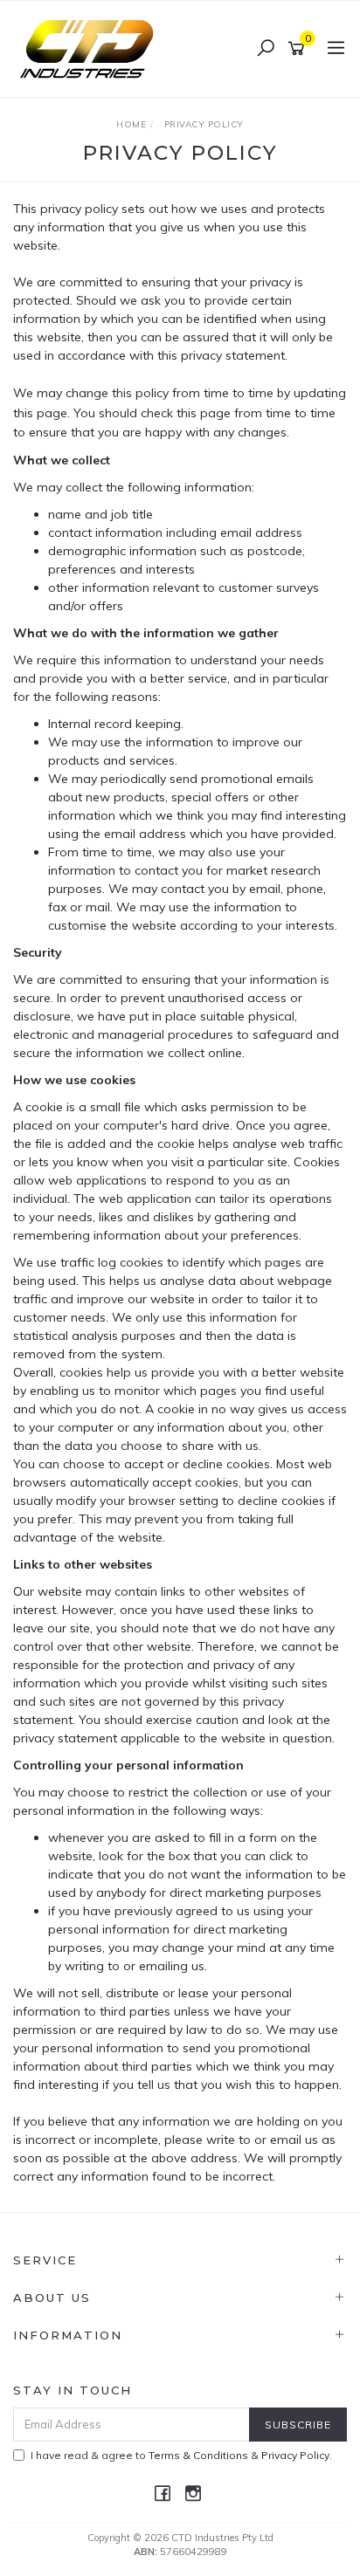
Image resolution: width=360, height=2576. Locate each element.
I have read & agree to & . (181, 2455)
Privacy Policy (295, 2455)
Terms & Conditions (198, 2455)
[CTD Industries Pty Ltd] (91, 48)
